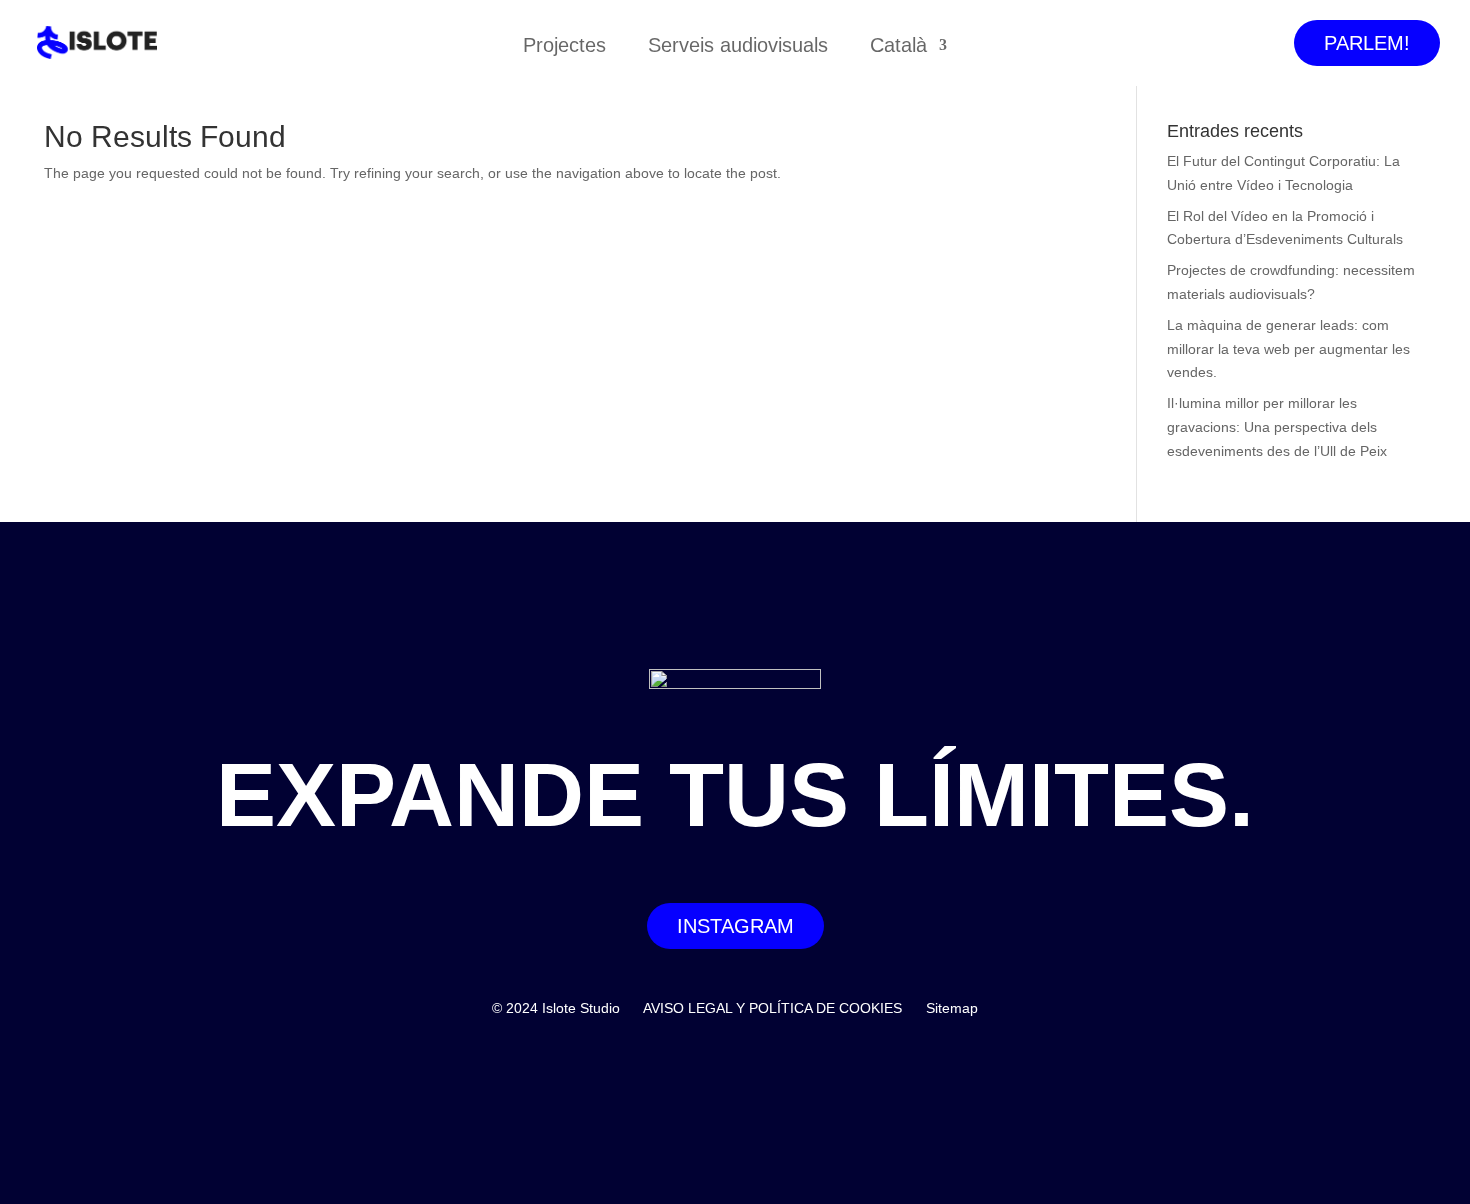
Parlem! (1367, 43)
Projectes (564, 47)
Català (898, 47)
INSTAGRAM (735, 926)
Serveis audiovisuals (738, 47)
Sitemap (952, 1008)
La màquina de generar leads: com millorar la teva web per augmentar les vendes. (1288, 349)
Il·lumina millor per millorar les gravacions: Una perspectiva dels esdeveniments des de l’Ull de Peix (1277, 427)
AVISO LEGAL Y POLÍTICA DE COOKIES (772, 1008)
